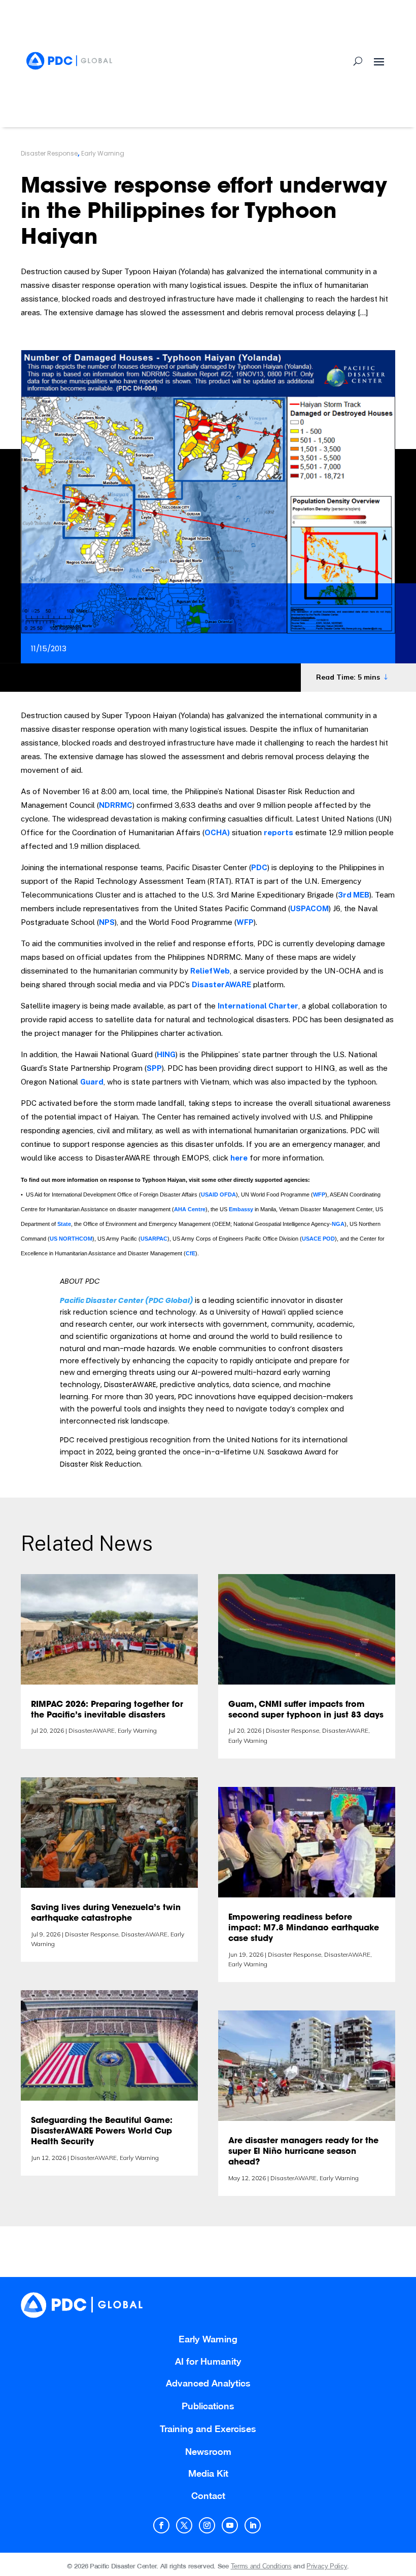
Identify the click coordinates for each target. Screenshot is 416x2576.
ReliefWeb (210, 971)
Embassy (241, 1209)
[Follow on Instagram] (207, 2525)
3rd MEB (354, 895)
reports (279, 832)
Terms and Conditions (261, 2566)
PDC (259, 867)
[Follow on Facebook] (161, 2525)
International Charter (258, 1006)
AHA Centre (190, 1209)
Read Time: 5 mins (348, 677)
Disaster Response (49, 153)
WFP (245, 922)
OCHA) (217, 832)
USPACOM (309, 908)
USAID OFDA (218, 1194)
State (64, 1224)
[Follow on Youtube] (230, 2525)
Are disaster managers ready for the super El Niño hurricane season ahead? (303, 2152)
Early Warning (103, 153)
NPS (107, 922)
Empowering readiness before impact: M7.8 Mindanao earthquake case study (304, 1928)
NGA (338, 1224)
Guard (92, 1082)
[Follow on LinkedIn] (253, 2525)
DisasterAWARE (221, 984)
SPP (154, 1068)
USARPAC (154, 1239)
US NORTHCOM (71, 1239)
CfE (190, 1253)
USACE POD (318, 1239)
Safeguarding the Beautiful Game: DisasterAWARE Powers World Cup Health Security (102, 2132)
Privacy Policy (327, 2566)
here (239, 1158)
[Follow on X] (184, 2525)
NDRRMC (116, 805)
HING (166, 1054)
